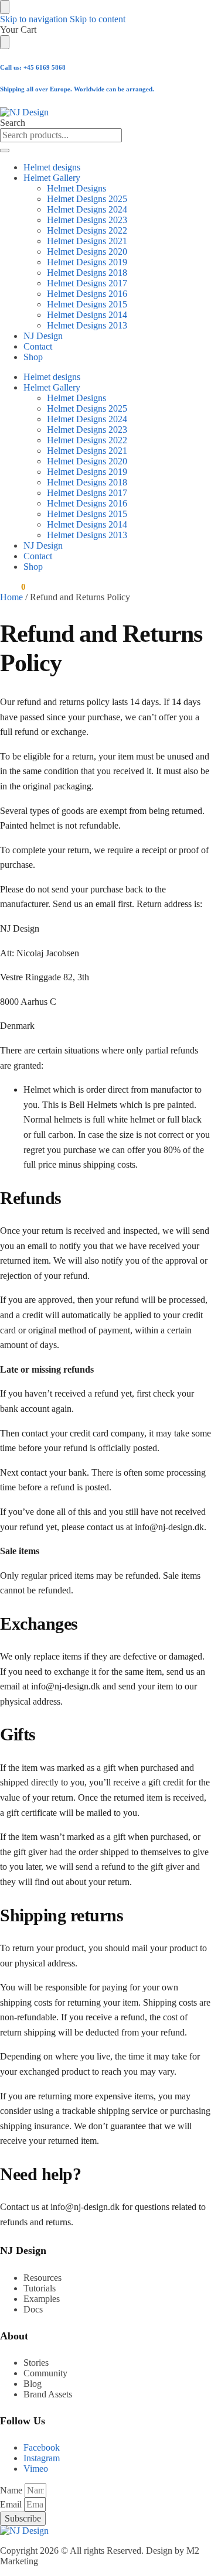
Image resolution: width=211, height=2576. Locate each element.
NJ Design (43, 336)
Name (12, 2490)
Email (12, 2504)
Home (11, 597)
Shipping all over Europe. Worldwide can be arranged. (77, 89)
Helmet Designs (76, 188)
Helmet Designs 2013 (87, 325)
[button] (13, 587)
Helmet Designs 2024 (87, 209)
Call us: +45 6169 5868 (33, 67)
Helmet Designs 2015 (87, 304)
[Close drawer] (5, 42)
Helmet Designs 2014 (87, 315)
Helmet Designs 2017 (87, 283)
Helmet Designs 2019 (87, 262)
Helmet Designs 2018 (87, 273)
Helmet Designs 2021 (87, 241)
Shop (33, 357)
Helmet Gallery (52, 178)
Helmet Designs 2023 (87, 220)
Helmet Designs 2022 (87, 230)
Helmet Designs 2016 (87, 294)
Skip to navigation (34, 19)
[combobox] (61, 135)
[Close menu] (5, 7)
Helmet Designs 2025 (87, 199)
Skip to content (98, 19)
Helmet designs (52, 167)
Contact (38, 346)
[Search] (5, 150)
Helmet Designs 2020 (87, 252)
